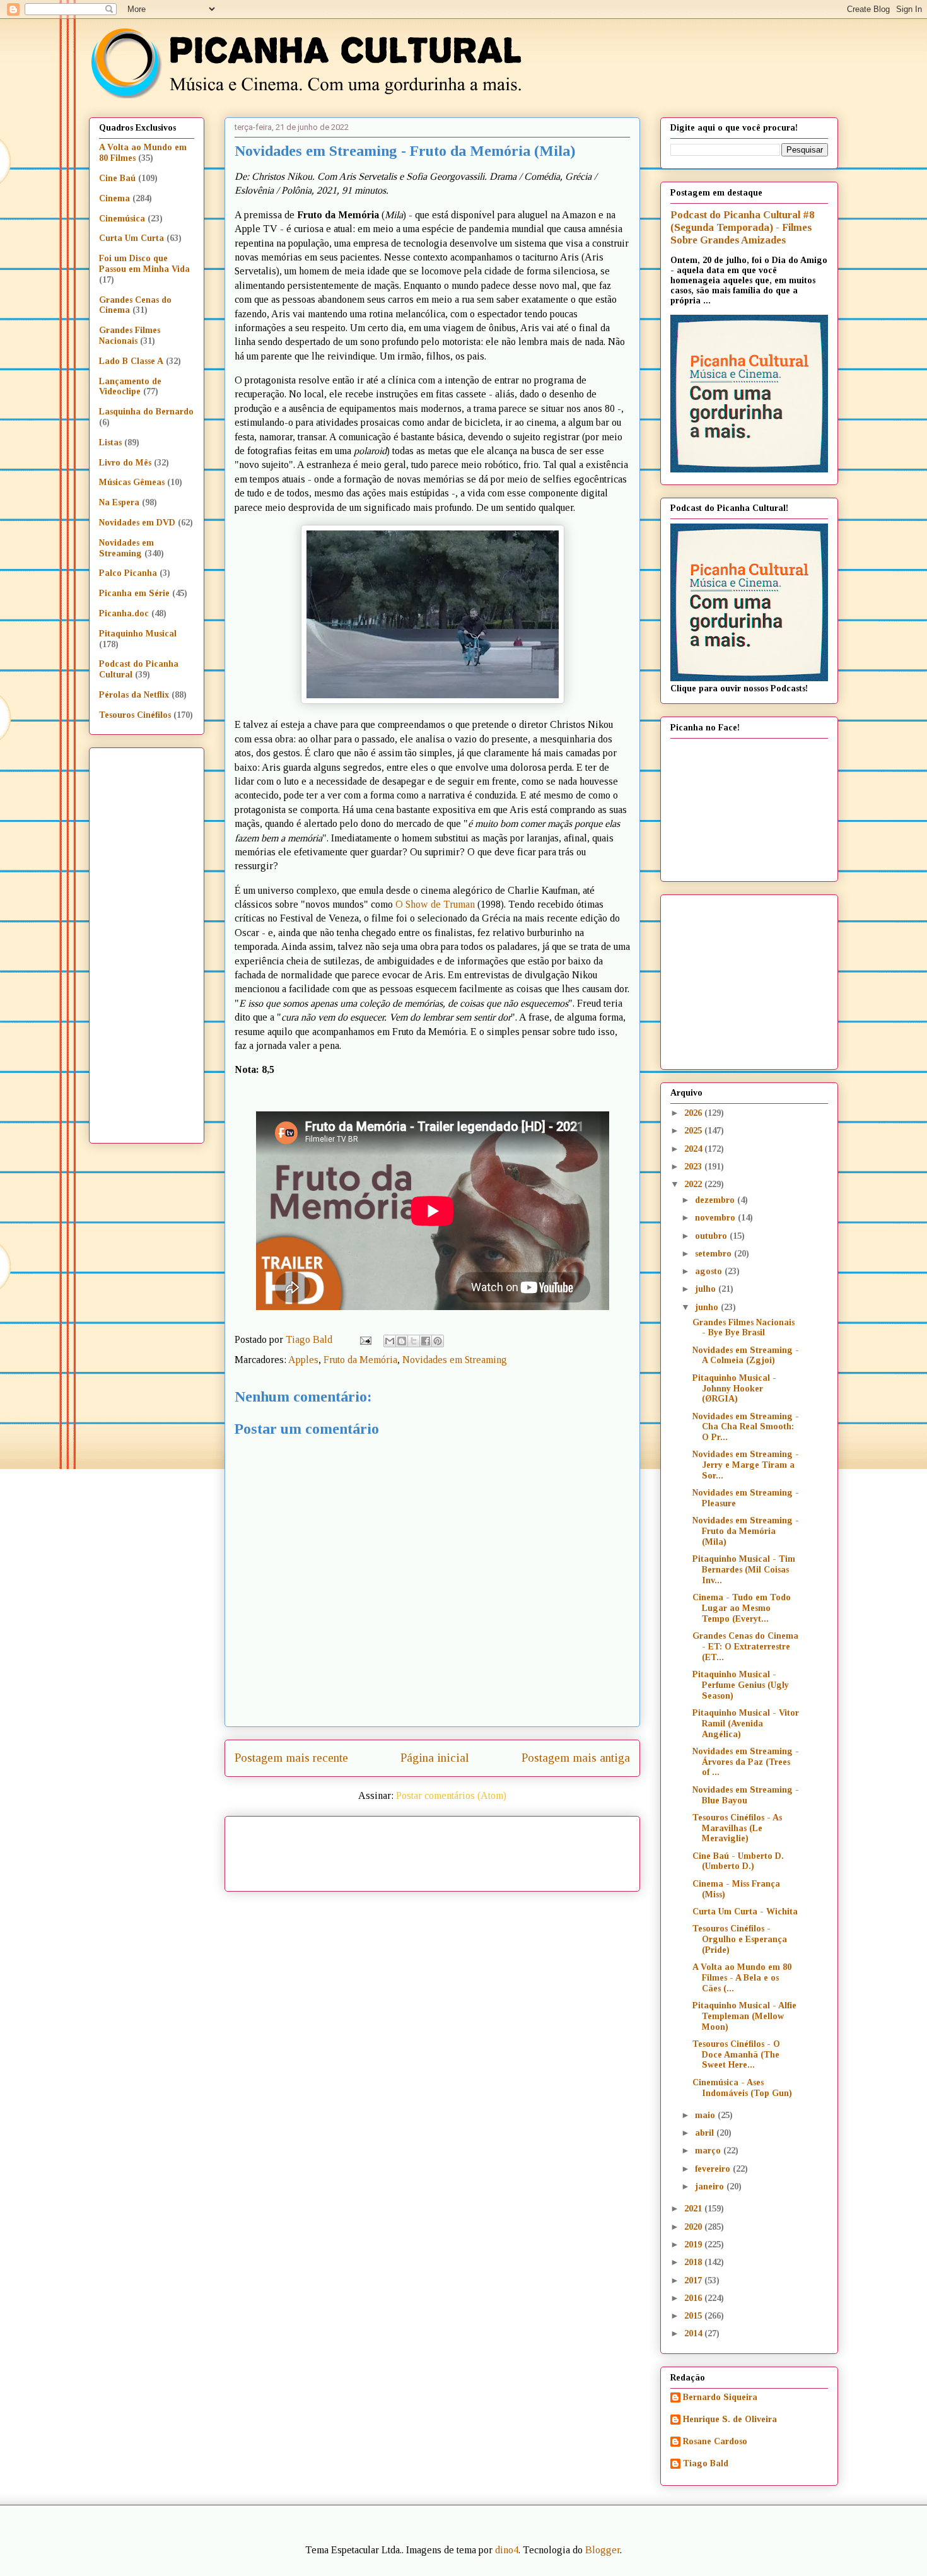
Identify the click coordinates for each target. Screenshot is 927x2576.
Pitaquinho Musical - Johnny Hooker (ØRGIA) (734, 1389)
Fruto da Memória (360, 1360)
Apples (303, 1360)
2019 (694, 2245)
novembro (716, 1218)
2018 (694, 2262)
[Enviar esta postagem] (364, 1339)
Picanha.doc (124, 613)
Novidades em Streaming (455, 1360)
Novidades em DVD (137, 523)
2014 (694, 2333)
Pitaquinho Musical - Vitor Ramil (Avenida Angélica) (746, 1724)
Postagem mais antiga (576, 1758)
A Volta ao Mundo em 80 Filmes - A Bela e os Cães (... (742, 1978)
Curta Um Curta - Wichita (745, 1912)
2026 (694, 1113)
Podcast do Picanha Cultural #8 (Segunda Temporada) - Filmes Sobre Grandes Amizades (742, 227)
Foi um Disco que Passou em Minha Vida (144, 264)
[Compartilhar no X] (414, 1341)
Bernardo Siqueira (720, 2397)
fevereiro (714, 2169)
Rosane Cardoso (715, 2441)
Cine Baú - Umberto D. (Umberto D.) (738, 1861)
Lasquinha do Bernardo (146, 412)
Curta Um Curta (131, 238)
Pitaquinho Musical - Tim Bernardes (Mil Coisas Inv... (744, 1570)
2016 (694, 2298)
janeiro (711, 2187)
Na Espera (119, 502)
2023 (694, 1167)
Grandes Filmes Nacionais (130, 336)
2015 (694, 2316)
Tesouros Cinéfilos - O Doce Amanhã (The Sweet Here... (736, 2055)
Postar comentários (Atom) (451, 1795)
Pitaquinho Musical (138, 634)
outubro (712, 1236)
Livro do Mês (125, 463)
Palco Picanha (128, 573)
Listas (110, 442)
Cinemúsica (122, 219)
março (709, 2151)
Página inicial (435, 1758)
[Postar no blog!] (402, 1341)
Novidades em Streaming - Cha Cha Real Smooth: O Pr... (746, 1427)
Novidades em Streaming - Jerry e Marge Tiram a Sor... (746, 1465)
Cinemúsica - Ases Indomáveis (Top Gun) (742, 2088)
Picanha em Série (134, 593)
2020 (694, 2227)
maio (706, 2115)
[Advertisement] (540, 1849)
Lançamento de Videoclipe (130, 387)
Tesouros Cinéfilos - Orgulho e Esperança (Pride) (740, 1939)
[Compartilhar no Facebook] (426, 1341)
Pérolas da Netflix (134, 695)
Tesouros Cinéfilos (135, 715)
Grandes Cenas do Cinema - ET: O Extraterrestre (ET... (745, 1647)
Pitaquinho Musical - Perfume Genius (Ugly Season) (741, 1685)
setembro (714, 1254)
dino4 (507, 2550)
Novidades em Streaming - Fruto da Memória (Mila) (746, 1531)
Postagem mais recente (291, 1758)
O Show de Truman (435, 904)
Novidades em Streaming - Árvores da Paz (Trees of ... (746, 1762)
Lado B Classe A (131, 361)
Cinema (114, 198)
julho (707, 1289)
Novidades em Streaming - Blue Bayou (746, 1795)
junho (708, 1307)
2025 (694, 1131)
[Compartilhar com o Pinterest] (438, 1341)
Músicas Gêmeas (132, 482)
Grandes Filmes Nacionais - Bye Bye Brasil (743, 1328)
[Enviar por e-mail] (390, 1341)
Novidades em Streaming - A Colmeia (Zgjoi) (746, 1355)
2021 (694, 2209)
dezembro (716, 1200)
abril (706, 2133)
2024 (694, 1149)
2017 (694, 2280)
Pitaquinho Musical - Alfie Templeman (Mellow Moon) (744, 2016)
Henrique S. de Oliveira (730, 2419)
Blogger (603, 2550)
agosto (710, 1271)
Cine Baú (117, 178)
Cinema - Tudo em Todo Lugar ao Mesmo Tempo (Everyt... (742, 1608)
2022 (694, 1184)
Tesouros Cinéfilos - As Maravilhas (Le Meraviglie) (737, 1828)
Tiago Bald (706, 2463)
